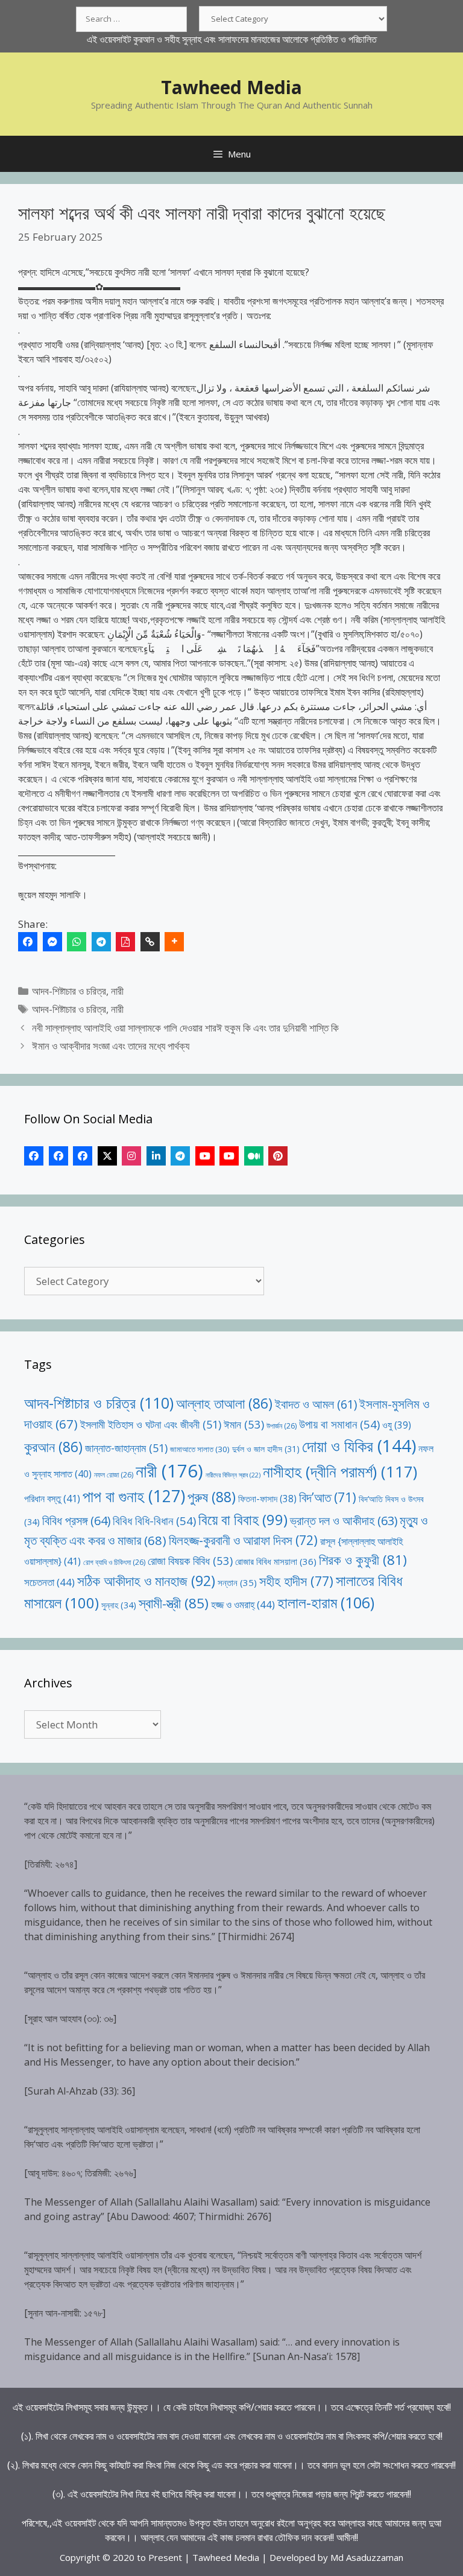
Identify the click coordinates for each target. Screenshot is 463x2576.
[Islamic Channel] (205, 1156)
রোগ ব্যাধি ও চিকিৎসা (114, 1562)
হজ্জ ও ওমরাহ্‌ (243, 1604)
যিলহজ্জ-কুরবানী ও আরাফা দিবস (243, 1540)
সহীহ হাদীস (296, 1581)
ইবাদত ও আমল (316, 1404)
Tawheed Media (231, 87)
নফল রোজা (114, 1475)
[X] (107, 1156)
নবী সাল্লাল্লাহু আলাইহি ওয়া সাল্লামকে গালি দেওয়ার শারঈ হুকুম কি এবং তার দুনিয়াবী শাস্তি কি (185, 1028)
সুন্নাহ (119, 1605)
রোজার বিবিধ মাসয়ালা (276, 1561)
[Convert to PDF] (125, 942)
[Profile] (34, 1156)
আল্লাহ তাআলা (224, 1404)
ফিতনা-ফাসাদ (267, 1499)
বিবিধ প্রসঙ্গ (76, 1521)
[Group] (83, 1156)
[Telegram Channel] (180, 1156)
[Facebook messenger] (52, 942)
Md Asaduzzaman (367, 2557)
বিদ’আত (328, 1497)
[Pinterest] (278, 1156)
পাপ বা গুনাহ (134, 1496)
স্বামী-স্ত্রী (174, 1603)
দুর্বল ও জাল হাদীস (266, 1449)
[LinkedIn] (156, 1156)
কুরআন (53, 1447)
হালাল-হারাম (326, 1603)
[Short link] (150, 942)
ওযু (397, 1425)
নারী (117, 991)
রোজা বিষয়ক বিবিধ (190, 1560)
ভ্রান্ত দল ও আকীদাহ (344, 1521)
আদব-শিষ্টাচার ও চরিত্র (69, 991)
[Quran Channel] (229, 1156)
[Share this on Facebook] (28, 942)
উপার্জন (282, 1426)
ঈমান (244, 1424)
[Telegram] (101, 942)
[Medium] (254, 1156)
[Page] (58, 1156)
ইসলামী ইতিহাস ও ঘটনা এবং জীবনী (151, 1424)
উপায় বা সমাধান (339, 1424)
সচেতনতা (49, 1582)
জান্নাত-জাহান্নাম (126, 1448)
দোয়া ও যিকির (359, 1446)
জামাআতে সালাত (200, 1449)
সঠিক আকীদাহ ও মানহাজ (146, 1581)
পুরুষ (212, 1497)
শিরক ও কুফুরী (363, 1560)
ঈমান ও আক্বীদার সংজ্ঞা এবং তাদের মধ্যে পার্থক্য (111, 1046)
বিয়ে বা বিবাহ (243, 1519)
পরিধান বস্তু (52, 1499)
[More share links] (174, 942)
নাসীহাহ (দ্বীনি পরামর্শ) (340, 1471)
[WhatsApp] (77, 942)
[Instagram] (131, 1156)
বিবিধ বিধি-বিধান (154, 1521)
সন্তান (237, 1582)
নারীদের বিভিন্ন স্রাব (233, 1475)
